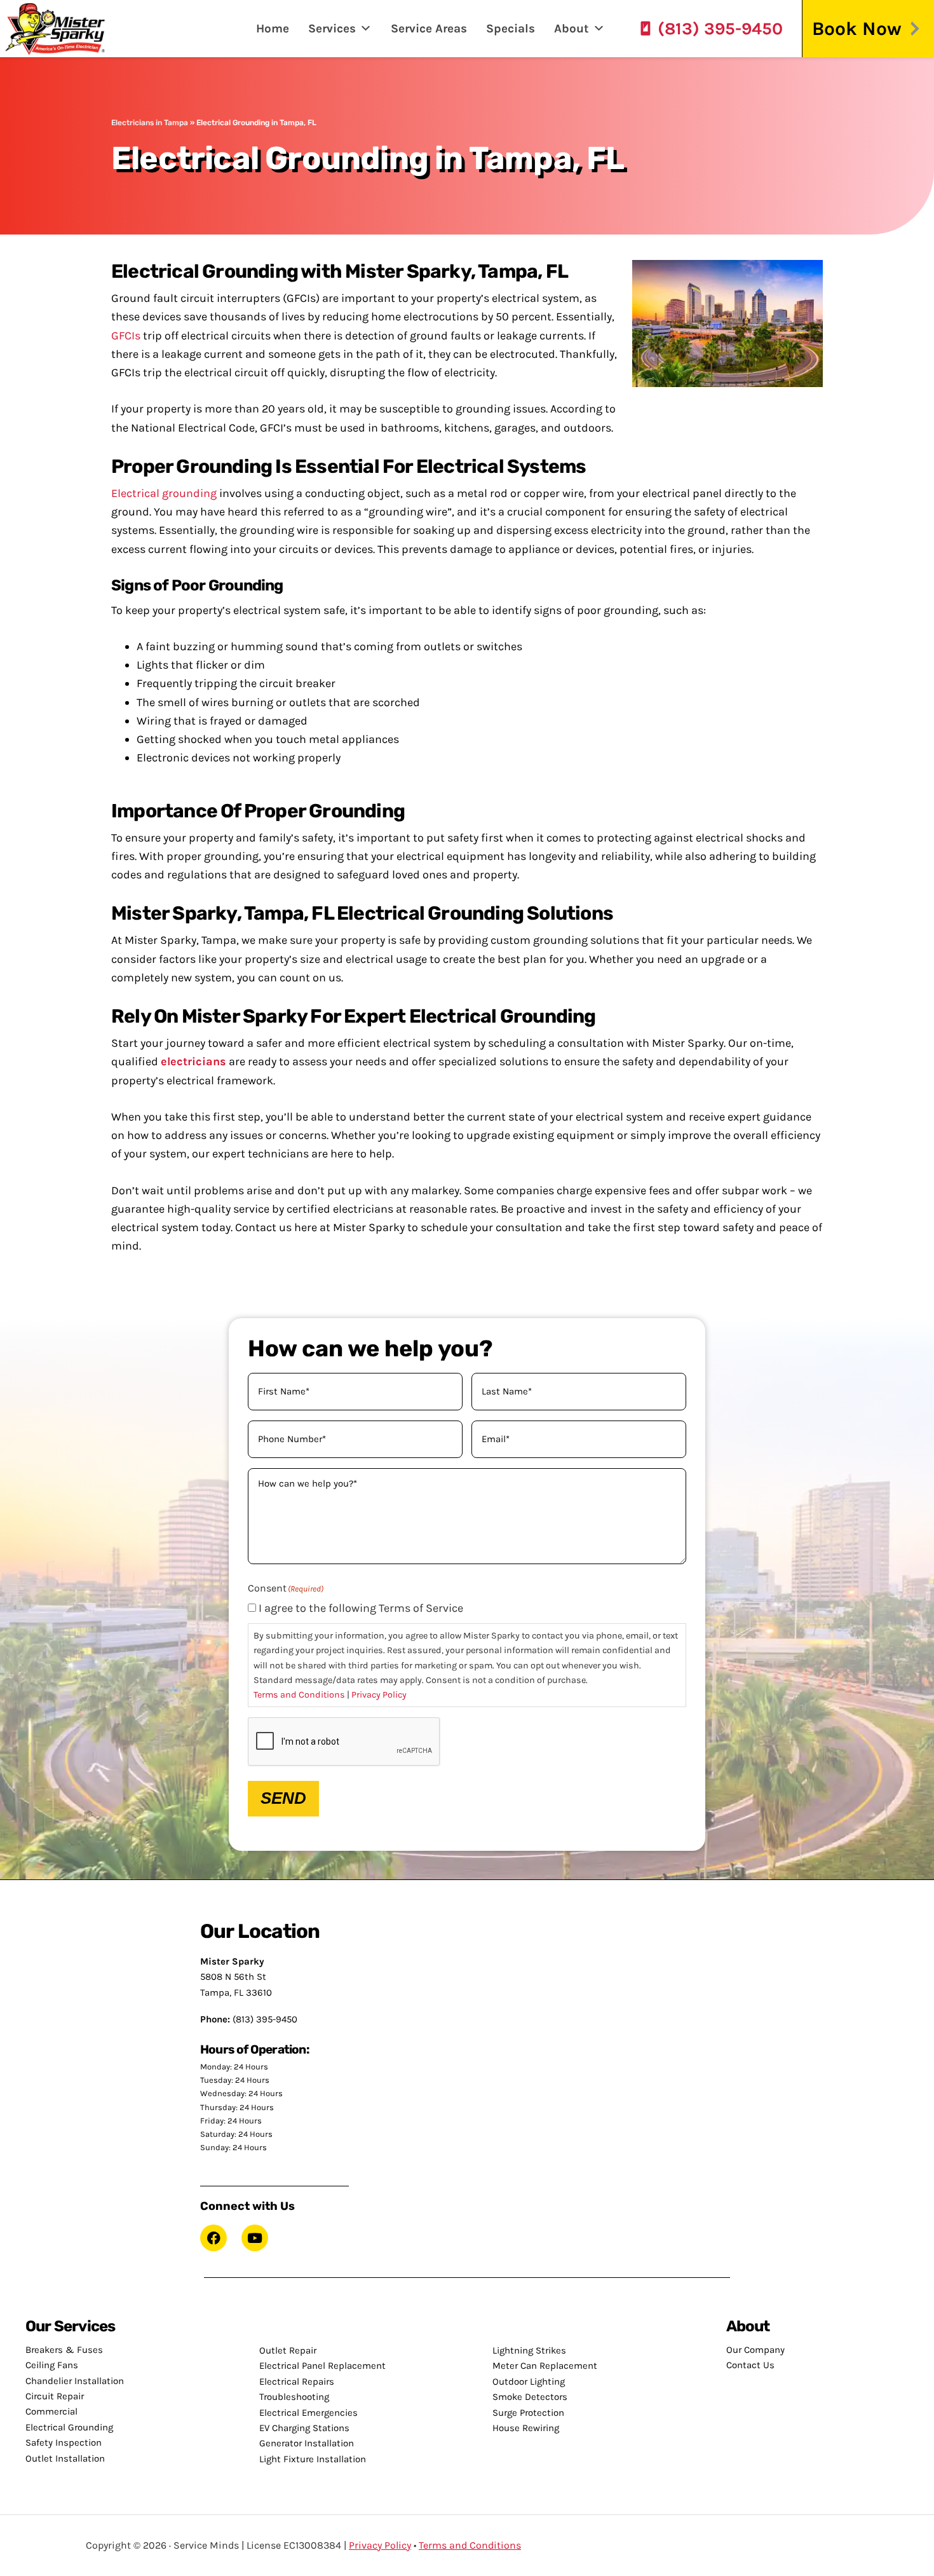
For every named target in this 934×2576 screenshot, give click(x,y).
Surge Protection (528, 2413)
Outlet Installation (65, 2458)
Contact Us (750, 2365)
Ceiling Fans (52, 2365)
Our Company (755, 2350)
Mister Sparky (60, 29)
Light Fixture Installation (313, 2459)
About (572, 29)
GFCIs (126, 336)
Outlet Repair (288, 2350)
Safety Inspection (64, 2443)
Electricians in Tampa (150, 123)
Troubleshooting (294, 2397)
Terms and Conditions (299, 1695)
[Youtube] (255, 2238)
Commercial (51, 2411)
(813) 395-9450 (720, 29)
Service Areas (429, 29)
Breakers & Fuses (64, 2350)
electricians (193, 1061)
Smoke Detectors (530, 2397)
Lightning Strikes (529, 2350)
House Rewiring (526, 2428)
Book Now (857, 29)
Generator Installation (307, 2443)
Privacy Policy (379, 1695)
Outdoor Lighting (529, 2382)
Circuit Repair (55, 2396)
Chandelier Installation (75, 2381)
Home (273, 29)
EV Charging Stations (304, 2428)
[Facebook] (213, 2238)
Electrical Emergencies (308, 2413)
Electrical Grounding (69, 2427)
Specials (511, 29)
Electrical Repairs (297, 2382)
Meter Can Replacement (545, 2366)
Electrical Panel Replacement (322, 2366)
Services (332, 29)
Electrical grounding (164, 493)
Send (283, 1798)
